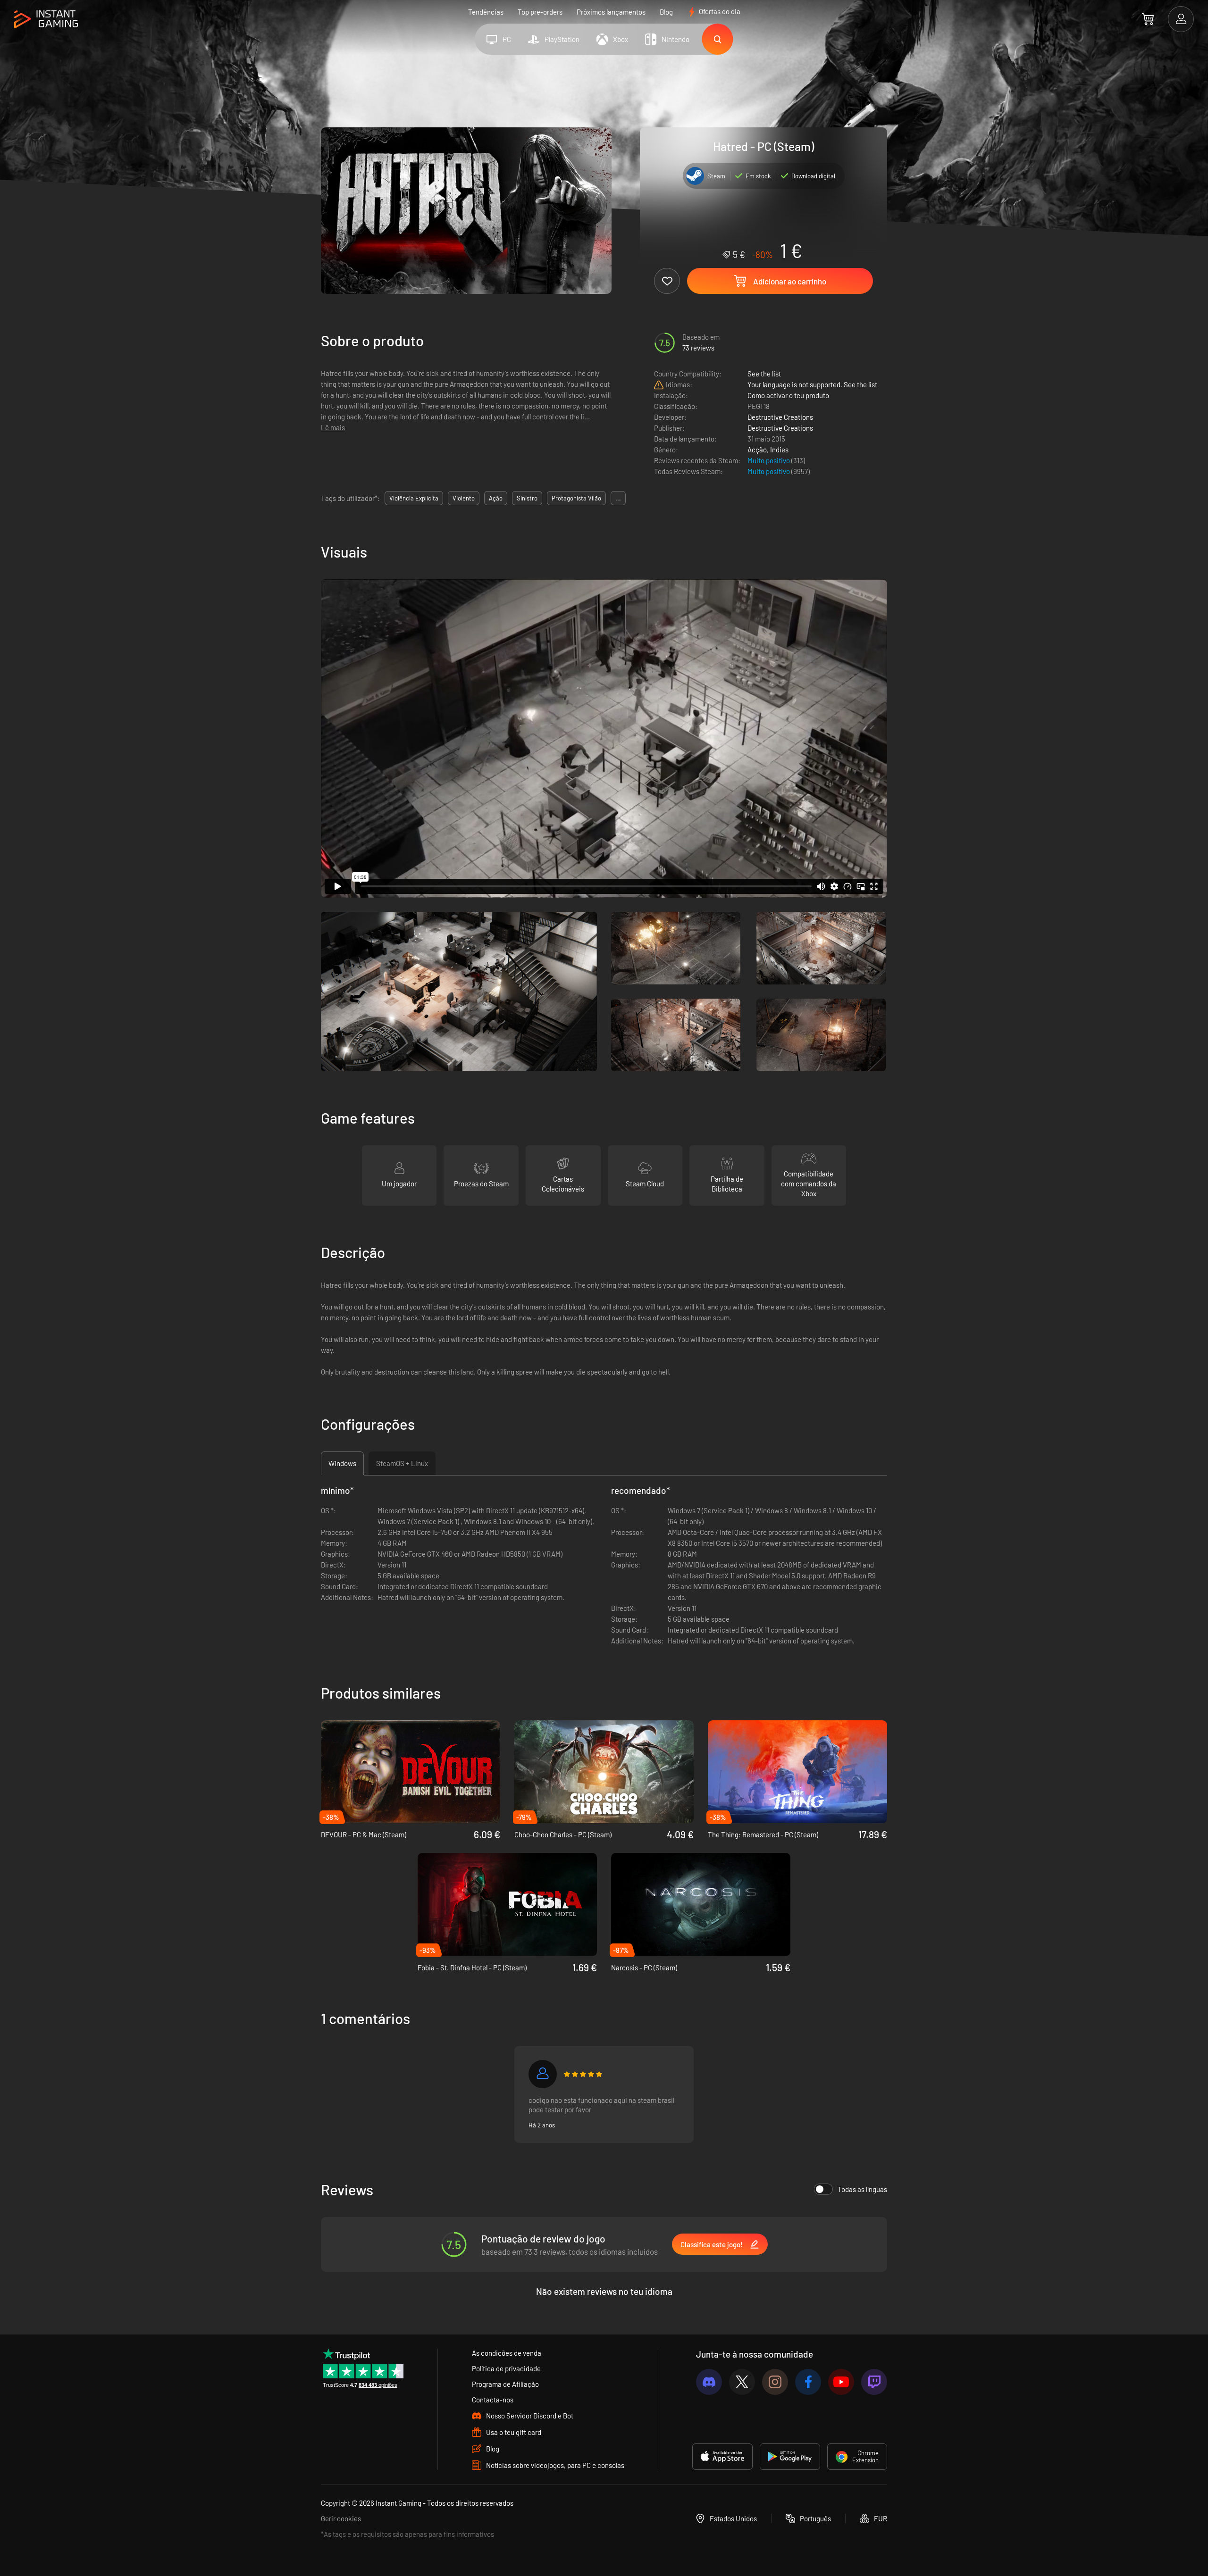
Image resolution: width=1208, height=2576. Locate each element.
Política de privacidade (506, 2368)
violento (464, 498)
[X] (742, 2382)
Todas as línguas (862, 2189)
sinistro (527, 498)
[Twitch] (874, 2382)
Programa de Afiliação (505, 2384)
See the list (764, 374)
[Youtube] (841, 2382)
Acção (757, 450)
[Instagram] (775, 2382)
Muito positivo (769, 460)
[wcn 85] (543, 2074)
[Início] (46, 20)
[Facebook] (808, 2382)
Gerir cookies (341, 2518)
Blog (666, 12)
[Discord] (709, 2382)
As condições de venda (507, 2353)
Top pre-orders (540, 12)
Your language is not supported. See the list (812, 384)
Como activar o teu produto (788, 395)
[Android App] (790, 2457)
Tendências (486, 12)
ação (496, 498)
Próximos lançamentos (611, 12)
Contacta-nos (493, 2400)
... (618, 498)
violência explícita (414, 498)
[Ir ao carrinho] (1148, 19)
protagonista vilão (576, 498)
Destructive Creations (780, 417)
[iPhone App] (722, 2457)
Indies (779, 450)
